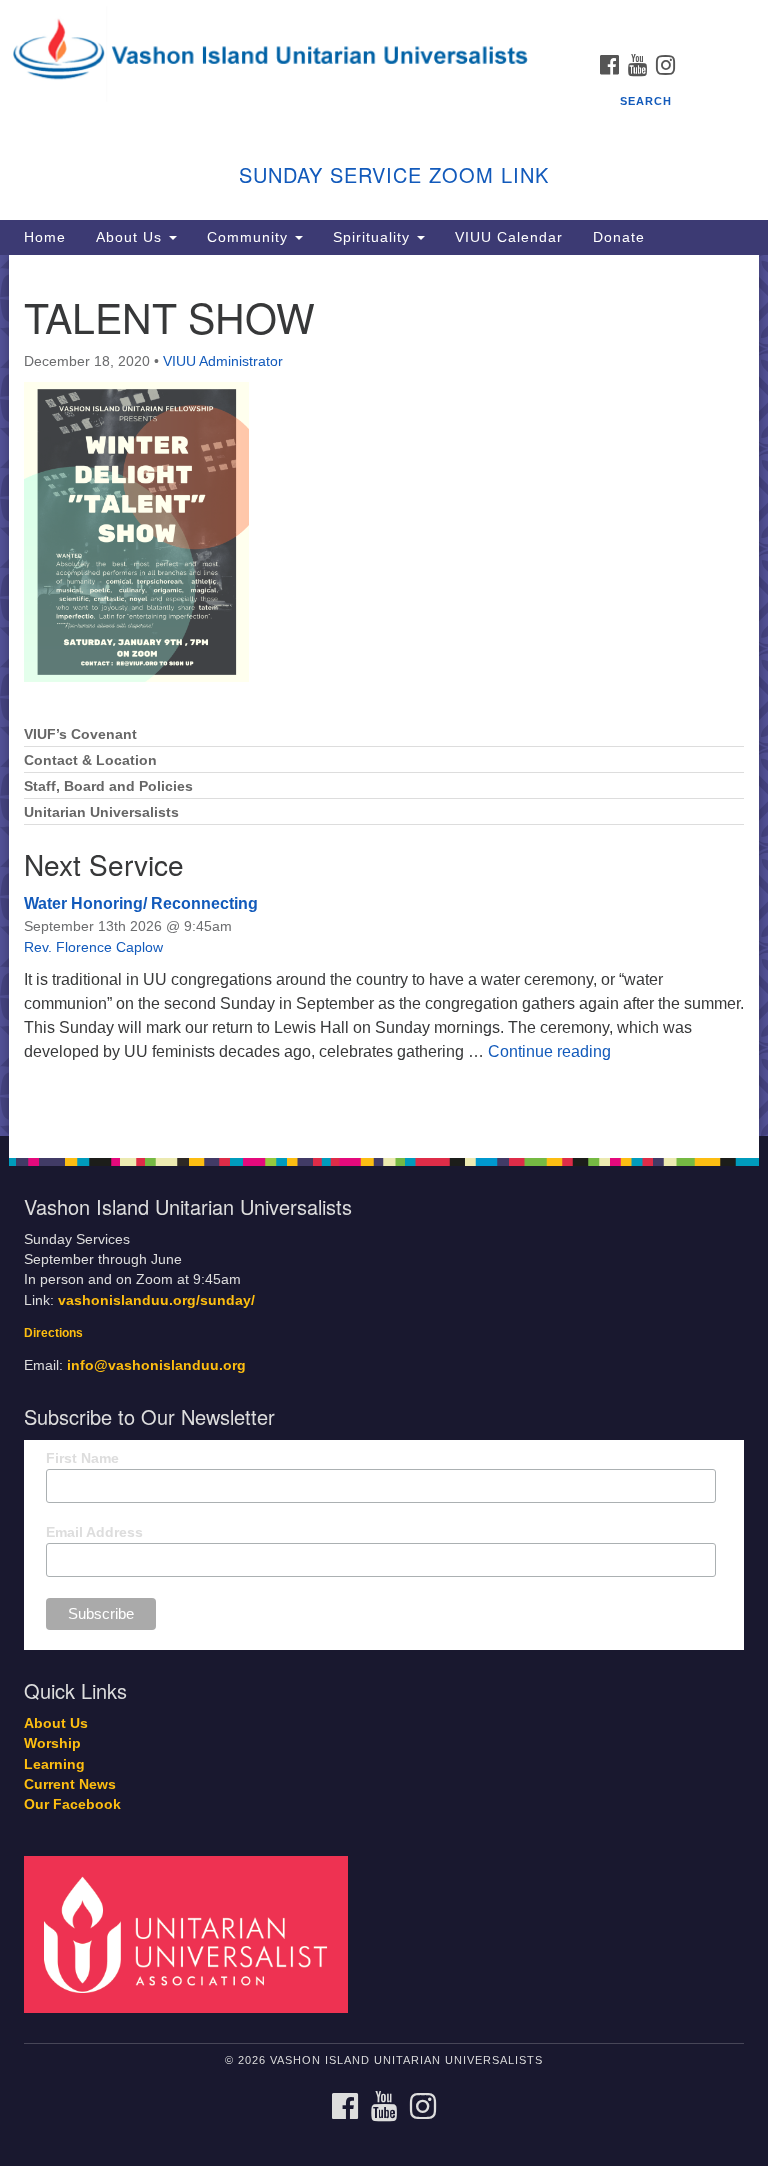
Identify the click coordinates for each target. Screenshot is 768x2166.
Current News (70, 1784)
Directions (53, 1333)
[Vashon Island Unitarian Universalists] (384, 19)
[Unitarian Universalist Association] (193, 1933)
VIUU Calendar (509, 237)
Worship (52, 1743)
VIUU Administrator (223, 361)
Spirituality (374, 237)
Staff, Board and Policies (108, 786)
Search (646, 101)
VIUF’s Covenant (80, 734)
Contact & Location (90, 760)
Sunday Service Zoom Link (394, 174)
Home (45, 237)
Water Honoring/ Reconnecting (141, 903)
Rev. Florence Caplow (93, 947)
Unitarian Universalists (101, 812)
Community (250, 237)
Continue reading (549, 1051)
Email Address (94, 1532)
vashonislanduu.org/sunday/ (156, 1300)
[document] (384, 695)
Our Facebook (72, 1804)
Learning (54, 1764)
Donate (619, 237)
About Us (131, 237)
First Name (82, 1458)
